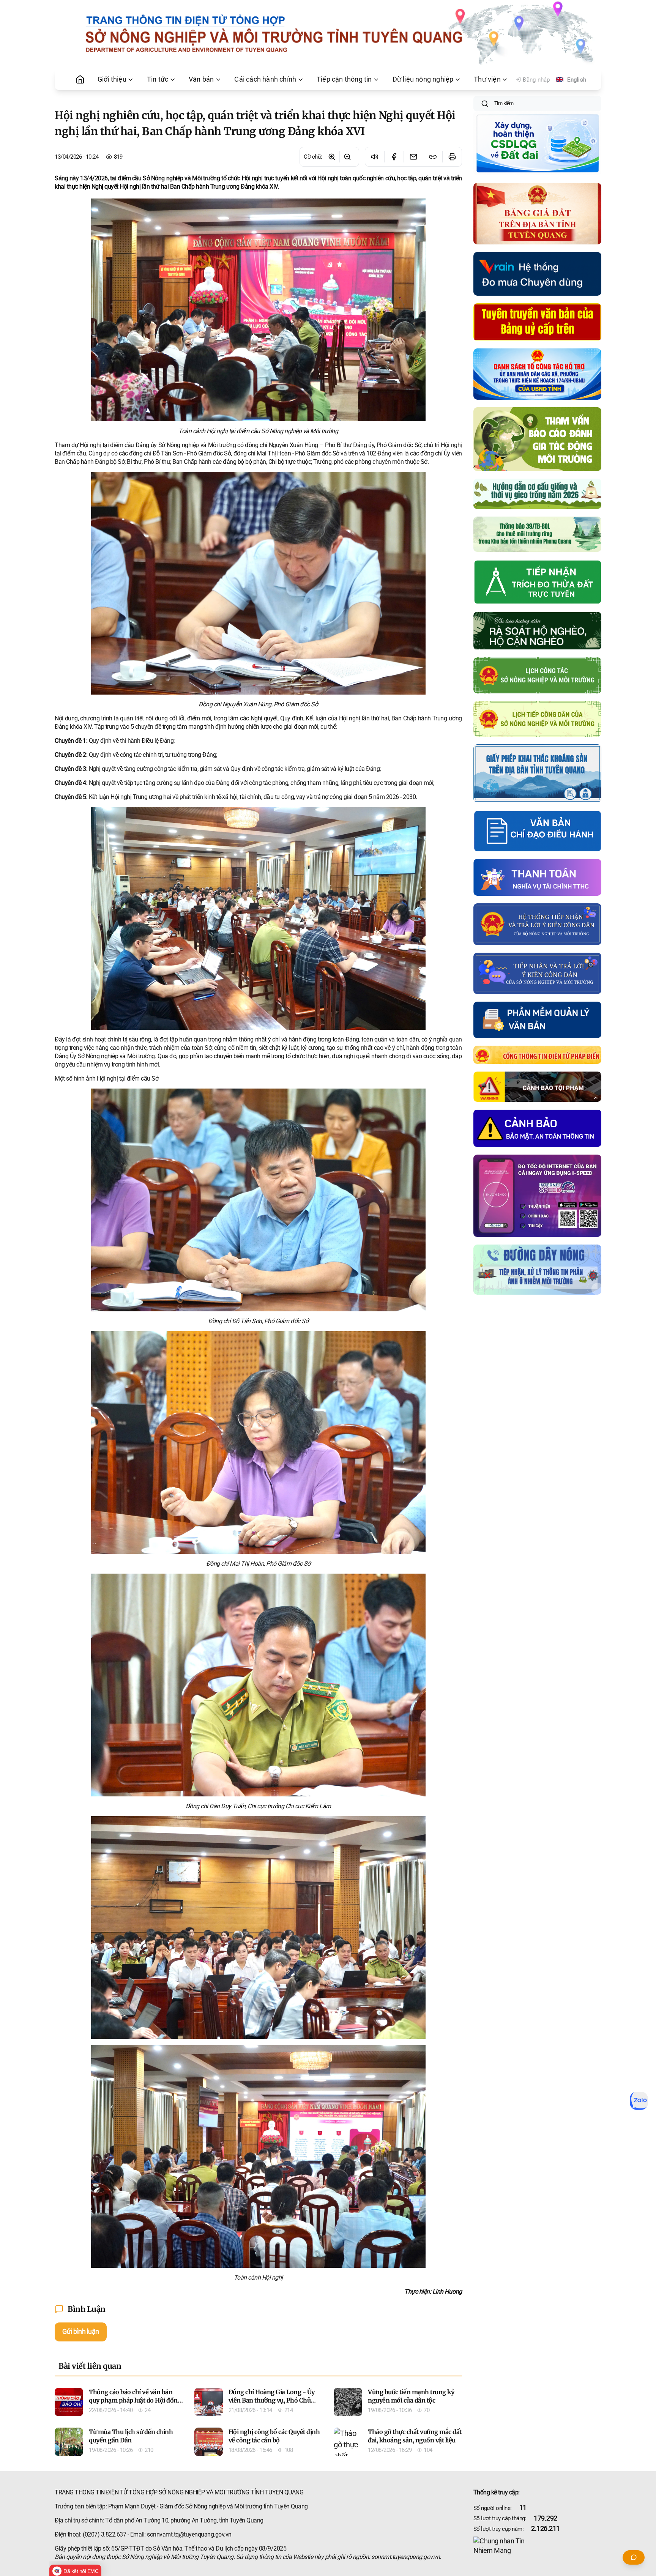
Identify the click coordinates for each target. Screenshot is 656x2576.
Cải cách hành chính (265, 79)
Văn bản (201, 79)
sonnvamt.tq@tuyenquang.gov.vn (189, 2534)
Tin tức (158, 79)
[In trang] (452, 157)
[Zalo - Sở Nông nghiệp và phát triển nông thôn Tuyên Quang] (639, 2101)
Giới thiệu (112, 79)
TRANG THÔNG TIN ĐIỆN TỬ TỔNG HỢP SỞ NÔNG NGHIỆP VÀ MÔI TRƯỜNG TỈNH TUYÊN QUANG (179, 2492)
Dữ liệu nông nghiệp (423, 79)
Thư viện (487, 79)
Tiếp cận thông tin (344, 79)
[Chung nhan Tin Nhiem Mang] (538, 2546)
